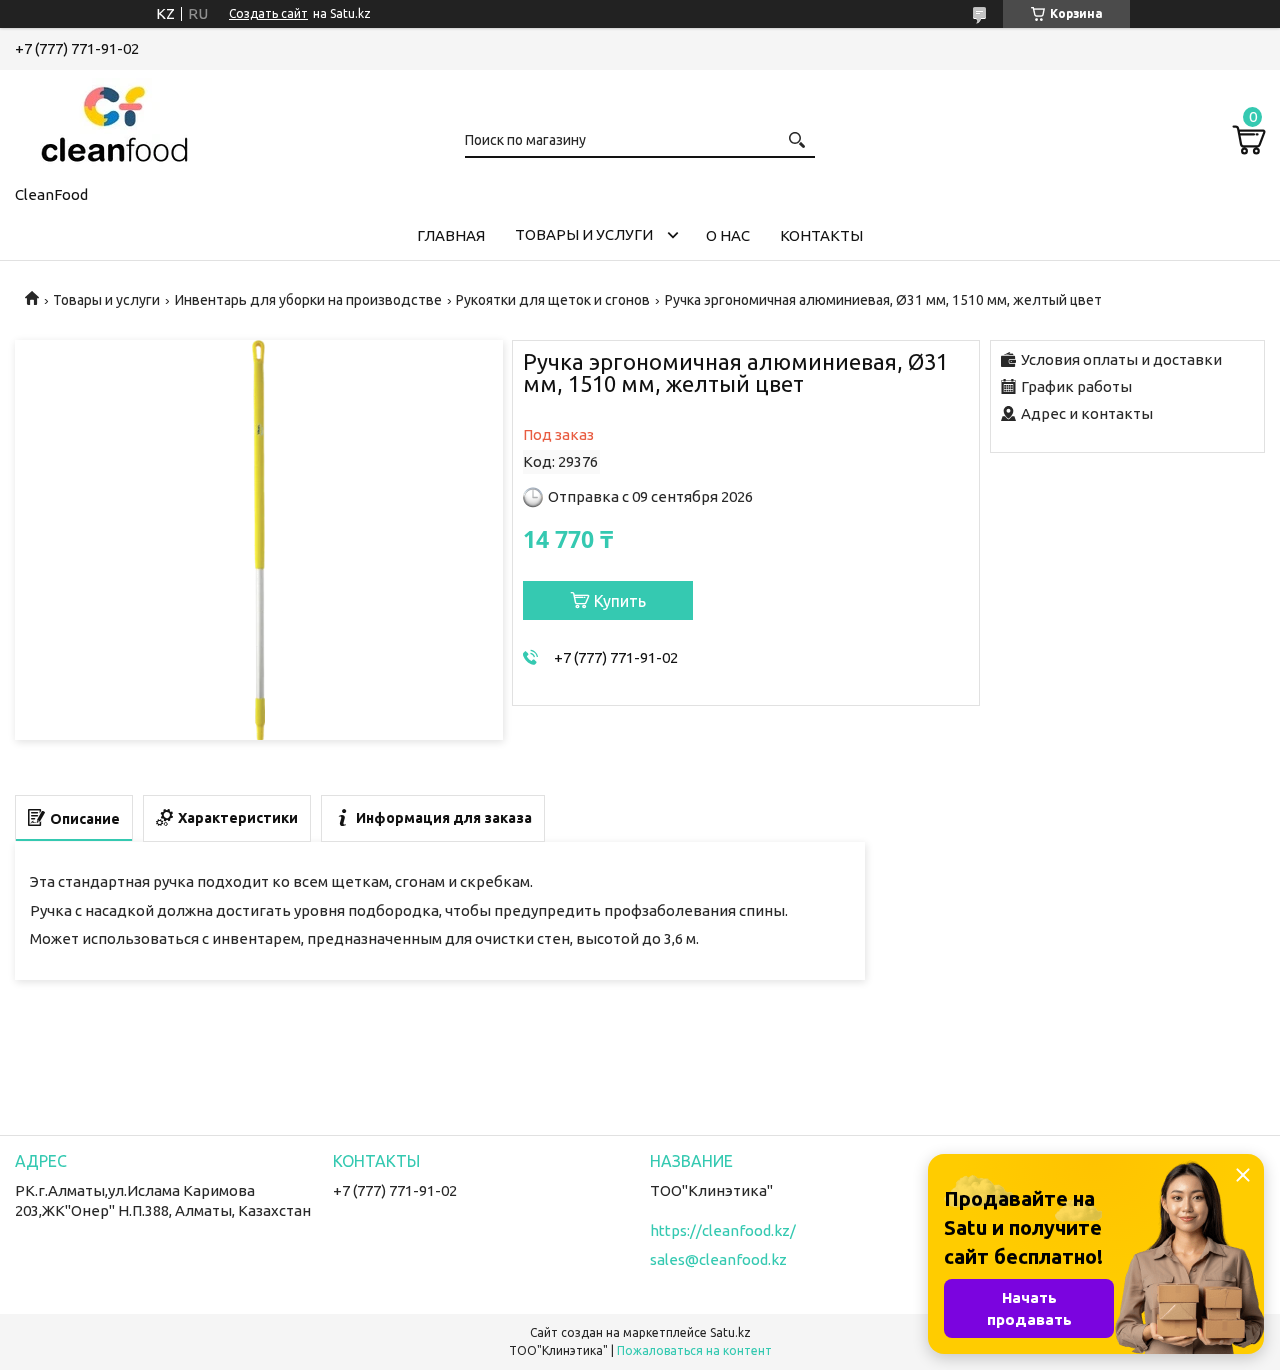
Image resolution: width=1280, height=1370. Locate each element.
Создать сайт (268, 13)
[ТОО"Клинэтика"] (115, 124)
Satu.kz (730, 1332)
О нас (728, 235)
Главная (451, 235)
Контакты (821, 235)
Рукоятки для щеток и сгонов (553, 300)
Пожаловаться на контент (694, 1350)
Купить (620, 601)
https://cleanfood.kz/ (723, 1230)
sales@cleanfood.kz (718, 1259)
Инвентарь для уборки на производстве (308, 300)
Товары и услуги (584, 234)
